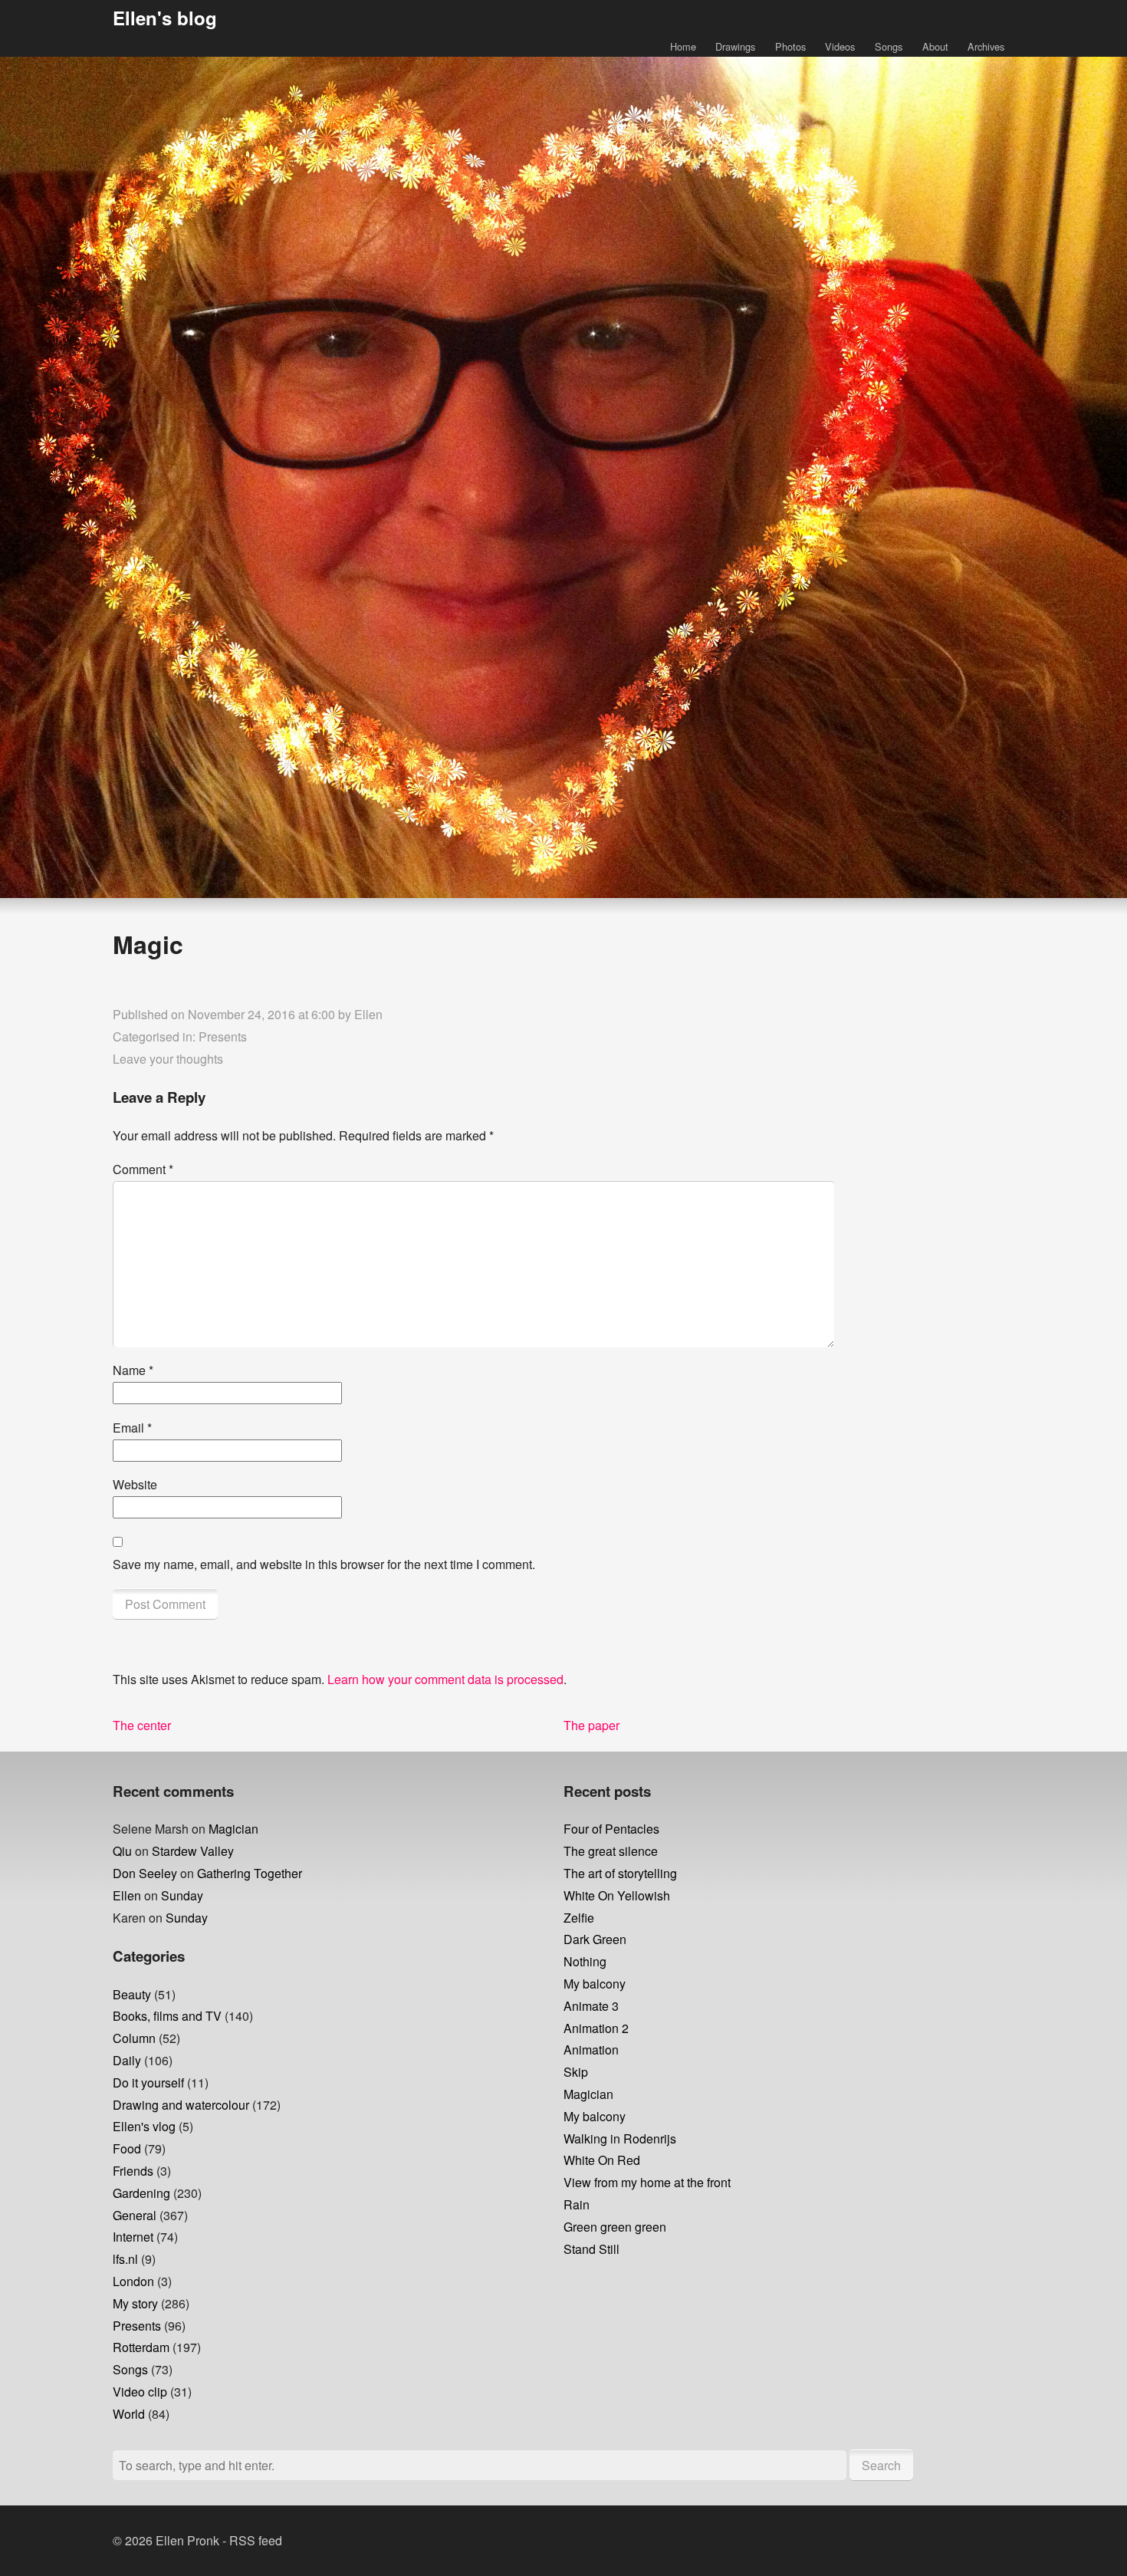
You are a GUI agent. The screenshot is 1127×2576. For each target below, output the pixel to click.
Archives (986, 46)
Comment (143, 1169)
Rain (577, 2204)
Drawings (735, 46)
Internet (133, 2237)
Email (132, 1428)
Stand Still (591, 2249)
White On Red (602, 2160)
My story (135, 2303)
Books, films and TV (167, 2016)
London (133, 2281)
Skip (576, 2072)
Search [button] (881, 2465)
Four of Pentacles (611, 1829)
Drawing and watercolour (181, 2105)
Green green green (615, 2227)
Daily (127, 2060)
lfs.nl (125, 2259)
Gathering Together (250, 1873)
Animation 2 (596, 2028)
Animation (591, 2050)
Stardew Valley (193, 1851)
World (129, 2414)
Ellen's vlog (144, 2126)
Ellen (368, 1014)
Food (127, 2148)
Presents (223, 1036)
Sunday (182, 1895)
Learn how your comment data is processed (445, 1679)
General (135, 2215)
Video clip (140, 2392)
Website (135, 1484)
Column (134, 2038)
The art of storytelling (620, 1873)
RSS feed (256, 2540)
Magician (233, 1829)
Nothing (585, 1961)
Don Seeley (145, 1873)
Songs (889, 46)
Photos (790, 46)
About (935, 46)
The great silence (611, 1851)
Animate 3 (591, 2006)
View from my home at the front (647, 2182)
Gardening (141, 2193)
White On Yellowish (617, 1895)
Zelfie (579, 1918)
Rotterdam (141, 2347)
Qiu (122, 1851)
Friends (133, 2171)
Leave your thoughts (168, 1059)
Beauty (132, 1994)
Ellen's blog (165, 18)
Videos (840, 46)
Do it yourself (148, 2083)
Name (133, 1370)
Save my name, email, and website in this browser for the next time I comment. (324, 1564)
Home (683, 46)
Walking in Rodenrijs (620, 2138)
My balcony (595, 1984)
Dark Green (595, 1939)
